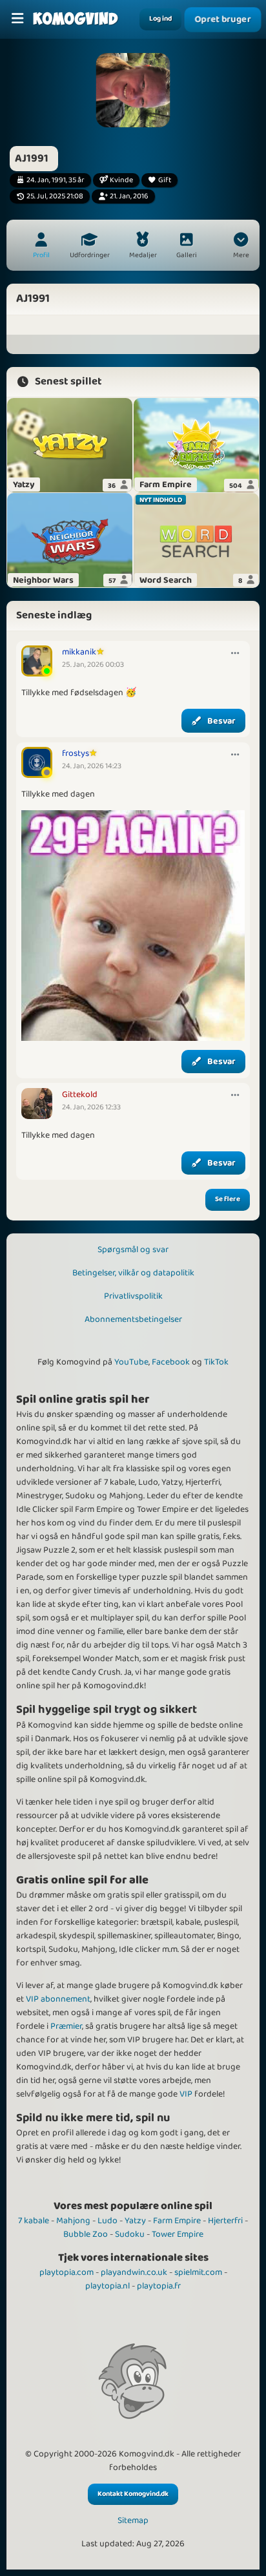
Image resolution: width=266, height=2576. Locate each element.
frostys (76, 753)
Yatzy (135, 2221)
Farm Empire (177, 2221)
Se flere (228, 1199)
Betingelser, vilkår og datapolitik (133, 1273)
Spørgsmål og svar (133, 1250)
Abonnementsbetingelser (133, 1319)
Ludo (107, 2221)
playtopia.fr (159, 2286)
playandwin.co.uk (134, 2272)
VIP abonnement (58, 1999)
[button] (241, 247)
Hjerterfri (225, 2221)
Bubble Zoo (86, 2234)
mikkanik (79, 652)
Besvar (221, 721)
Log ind (160, 19)
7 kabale (34, 2221)
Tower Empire (178, 2234)
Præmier (66, 2026)
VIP (186, 2094)
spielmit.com (198, 2272)
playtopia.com (66, 2272)
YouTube (131, 1362)
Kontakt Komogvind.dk (133, 2494)
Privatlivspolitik (133, 1296)
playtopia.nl (107, 2286)
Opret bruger (223, 20)
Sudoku (130, 2234)
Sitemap (133, 2521)
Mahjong (73, 2221)
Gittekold (80, 1094)
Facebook (171, 1362)
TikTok (216, 1362)
